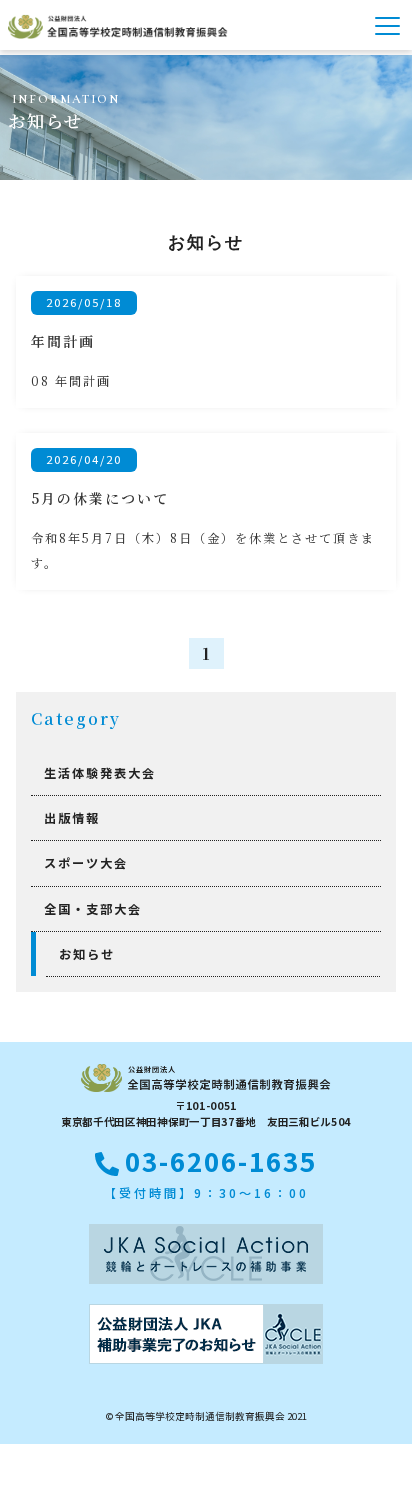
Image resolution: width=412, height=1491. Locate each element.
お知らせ (87, 954)
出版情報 (72, 818)
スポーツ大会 (86, 863)
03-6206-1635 (221, 1161)
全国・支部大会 (93, 909)
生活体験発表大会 (100, 773)
